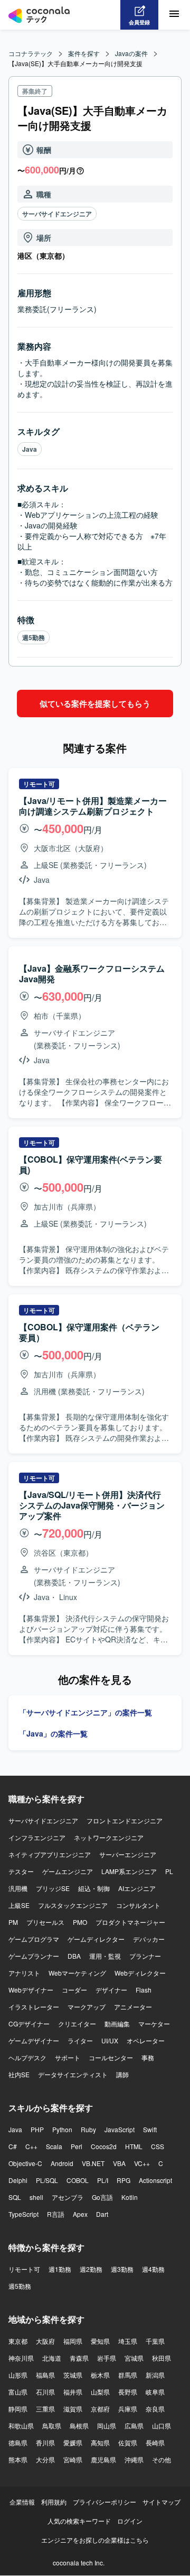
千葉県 (155, 2341)
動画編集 (117, 2024)
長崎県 (155, 2442)
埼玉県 (128, 2341)
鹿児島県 (103, 2459)
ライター (80, 2040)
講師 (122, 2074)
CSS (158, 2146)
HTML (134, 2146)
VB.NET (93, 2163)
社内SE (19, 2074)
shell (36, 2197)
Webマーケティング (77, 1973)
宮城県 (134, 2358)
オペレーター (146, 2040)
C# (13, 2146)
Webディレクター (140, 1973)
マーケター (154, 2024)
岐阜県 (155, 2392)
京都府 (100, 2409)
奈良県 (155, 2409)
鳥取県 (52, 2426)
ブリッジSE (53, 1888)
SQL (15, 2197)
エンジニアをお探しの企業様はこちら (95, 2540)
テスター (21, 1871)
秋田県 (161, 2358)
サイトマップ (161, 2502)
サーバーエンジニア (128, 1854)
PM (13, 1922)
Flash (144, 1990)
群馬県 (128, 2375)
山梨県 (100, 2392)
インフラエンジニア (37, 1837)
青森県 (79, 2358)
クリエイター (77, 2024)
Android (62, 2163)
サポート (68, 2057)
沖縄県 (134, 2459)
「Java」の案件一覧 (53, 1733)
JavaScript (120, 2129)
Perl (77, 2146)
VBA (119, 2163)
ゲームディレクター (96, 1939)
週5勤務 (34, 637)
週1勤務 (60, 2269)
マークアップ (87, 2007)
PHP (37, 2129)
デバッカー (149, 1939)
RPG (123, 2180)
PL (169, 1871)
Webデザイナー (31, 1990)
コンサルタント (138, 1905)
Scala (54, 2146)
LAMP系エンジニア (129, 1871)
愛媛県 (73, 2442)
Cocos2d (104, 2146)
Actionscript (155, 2180)
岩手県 (107, 2358)
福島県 (45, 2375)
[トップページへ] (39, 15)
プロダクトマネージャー (130, 1922)
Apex (80, 2214)
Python (62, 2129)
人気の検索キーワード (79, 2521)
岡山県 (107, 2426)
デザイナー (111, 1990)
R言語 (56, 2214)
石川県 (45, 2392)
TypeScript (23, 2214)
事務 (148, 2057)
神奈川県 (21, 2358)
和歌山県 (21, 2426)
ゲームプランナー (34, 1956)
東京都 (18, 2341)
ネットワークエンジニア (109, 1837)
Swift (150, 2129)
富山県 (18, 2392)
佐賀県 (128, 2442)
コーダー (74, 1990)
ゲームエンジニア (68, 1871)
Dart (102, 2214)
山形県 (18, 2375)
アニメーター (133, 2007)
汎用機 (18, 1888)
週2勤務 (91, 2269)
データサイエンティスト (73, 2074)
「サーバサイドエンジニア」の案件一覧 (85, 1712)
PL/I (103, 2180)
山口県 (161, 2426)
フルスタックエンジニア (73, 1905)
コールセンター (111, 2057)
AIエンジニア (137, 1888)
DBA (74, 1956)
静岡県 (18, 2409)
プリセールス (45, 1922)
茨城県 (73, 2375)
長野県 (128, 2392)
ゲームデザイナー (34, 2040)
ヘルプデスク (27, 2057)
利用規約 (54, 2502)
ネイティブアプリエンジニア (50, 1854)
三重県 (45, 2409)
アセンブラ (68, 2197)
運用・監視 (105, 1956)
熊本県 (18, 2459)
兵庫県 (128, 2409)
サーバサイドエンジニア (57, 214)
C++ (31, 2146)
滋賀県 (73, 2409)
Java (30, 449)
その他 (161, 2459)
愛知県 (100, 2341)
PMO (80, 1922)
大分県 (45, 2459)
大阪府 (45, 2341)
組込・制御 (94, 1888)
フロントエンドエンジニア (125, 1820)
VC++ (142, 2163)
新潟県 (155, 2375)
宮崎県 (73, 2459)
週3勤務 (122, 2269)
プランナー (145, 1956)
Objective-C (25, 2163)
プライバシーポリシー (104, 2502)
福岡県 (73, 2341)
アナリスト (24, 1973)
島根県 (79, 2426)
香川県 (45, 2442)
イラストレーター (34, 2007)
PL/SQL (47, 2180)
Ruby (88, 2129)
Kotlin (130, 2197)
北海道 (52, 2358)
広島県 (134, 2426)
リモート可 (24, 2269)
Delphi (18, 2180)
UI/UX (110, 2040)
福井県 (73, 2392)
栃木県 (100, 2375)
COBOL (78, 2180)
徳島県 (18, 2442)
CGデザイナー (29, 2024)
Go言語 (102, 2197)
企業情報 (22, 2502)
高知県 (100, 2442)
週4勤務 (153, 2269)
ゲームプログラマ (34, 1939)
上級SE (19, 1905)
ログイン (130, 2521)
